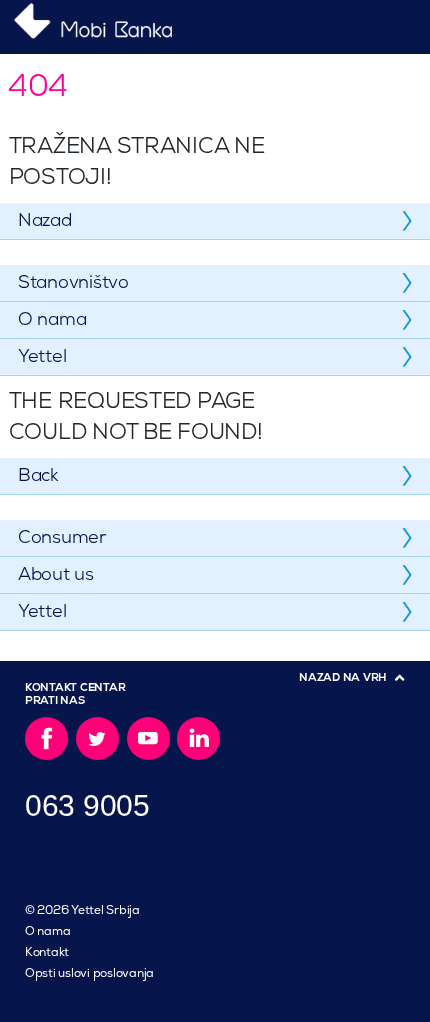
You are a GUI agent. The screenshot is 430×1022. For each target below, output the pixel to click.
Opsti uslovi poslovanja (89, 973)
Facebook (46, 738)
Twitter (97, 738)
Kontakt (47, 952)
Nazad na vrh (343, 677)
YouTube (148, 738)
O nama (47, 931)
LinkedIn (198, 738)
